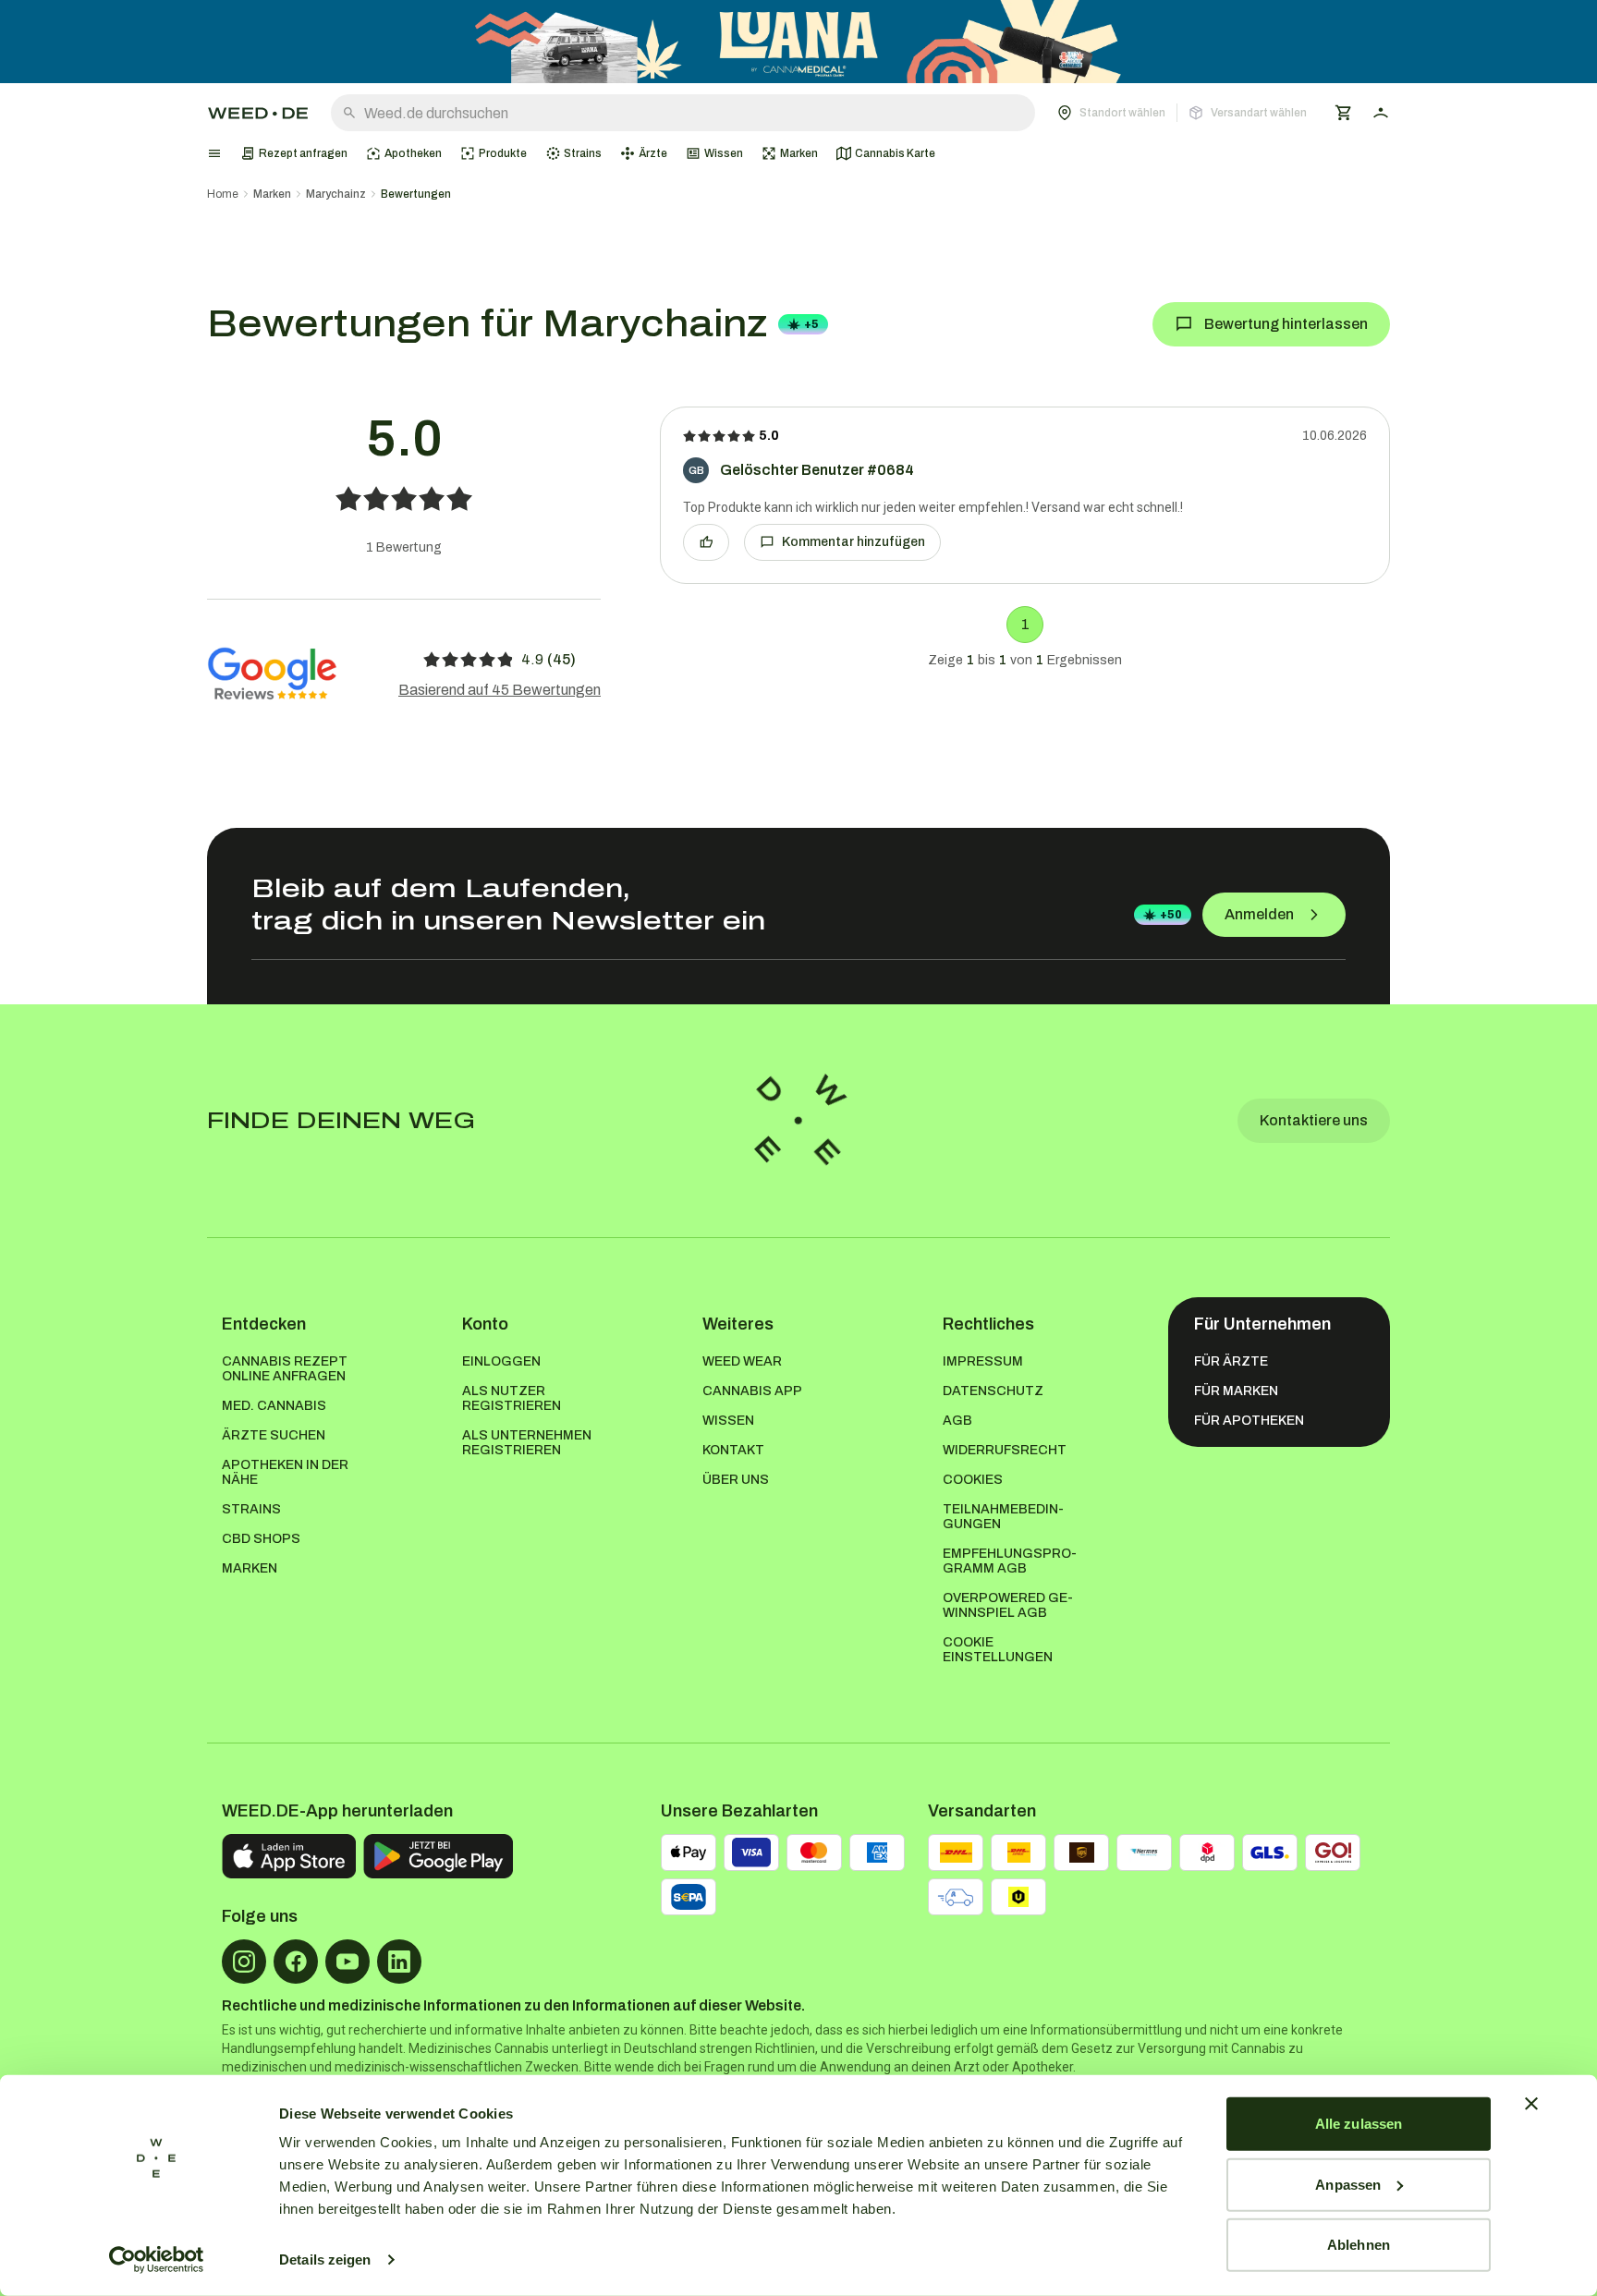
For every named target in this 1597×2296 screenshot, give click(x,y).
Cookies (973, 1480)
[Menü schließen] (214, 153)
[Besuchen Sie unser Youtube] (347, 1962)
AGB (957, 1421)
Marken (272, 194)
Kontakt (733, 1450)
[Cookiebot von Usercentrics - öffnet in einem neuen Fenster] (157, 2260)
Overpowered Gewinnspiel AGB (1008, 1605)
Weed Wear (742, 1361)
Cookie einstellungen (998, 1650)
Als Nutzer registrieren (512, 1398)
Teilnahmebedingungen (1003, 1517)
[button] (1182, 113)
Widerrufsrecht (1005, 1450)
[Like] (706, 542)
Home (223, 194)
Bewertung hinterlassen (1286, 324)
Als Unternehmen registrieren (527, 1443)
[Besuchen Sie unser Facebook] (296, 1962)
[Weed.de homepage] (258, 113)
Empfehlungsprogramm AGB (1010, 1561)
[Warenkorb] (1344, 113)
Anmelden (1259, 914)
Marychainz (336, 194)
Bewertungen (416, 194)
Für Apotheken (1249, 1421)
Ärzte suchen (274, 1435)
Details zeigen (325, 2260)
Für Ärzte (1231, 1361)
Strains (251, 1509)
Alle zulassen (1359, 2124)
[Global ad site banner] (798, 42)
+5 (811, 324)
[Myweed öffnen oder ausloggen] (1381, 113)
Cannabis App (752, 1391)
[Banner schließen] (1531, 2104)
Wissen (728, 1421)
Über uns (736, 1480)
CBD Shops (261, 1539)
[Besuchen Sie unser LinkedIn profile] (399, 1962)
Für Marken (1236, 1391)
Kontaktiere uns (1314, 1120)
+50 (1171, 915)
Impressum (983, 1361)
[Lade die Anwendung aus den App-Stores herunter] (289, 1856)
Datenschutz (993, 1391)
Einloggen (501, 1361)
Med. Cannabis (274, 1406)
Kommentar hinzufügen (853, 542)
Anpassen (1348, 2184)
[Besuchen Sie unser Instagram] (244, 1962)
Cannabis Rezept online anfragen (285, 1369)
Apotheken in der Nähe (285, 1472)
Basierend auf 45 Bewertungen (500, 690)
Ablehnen (1359, 2245)
